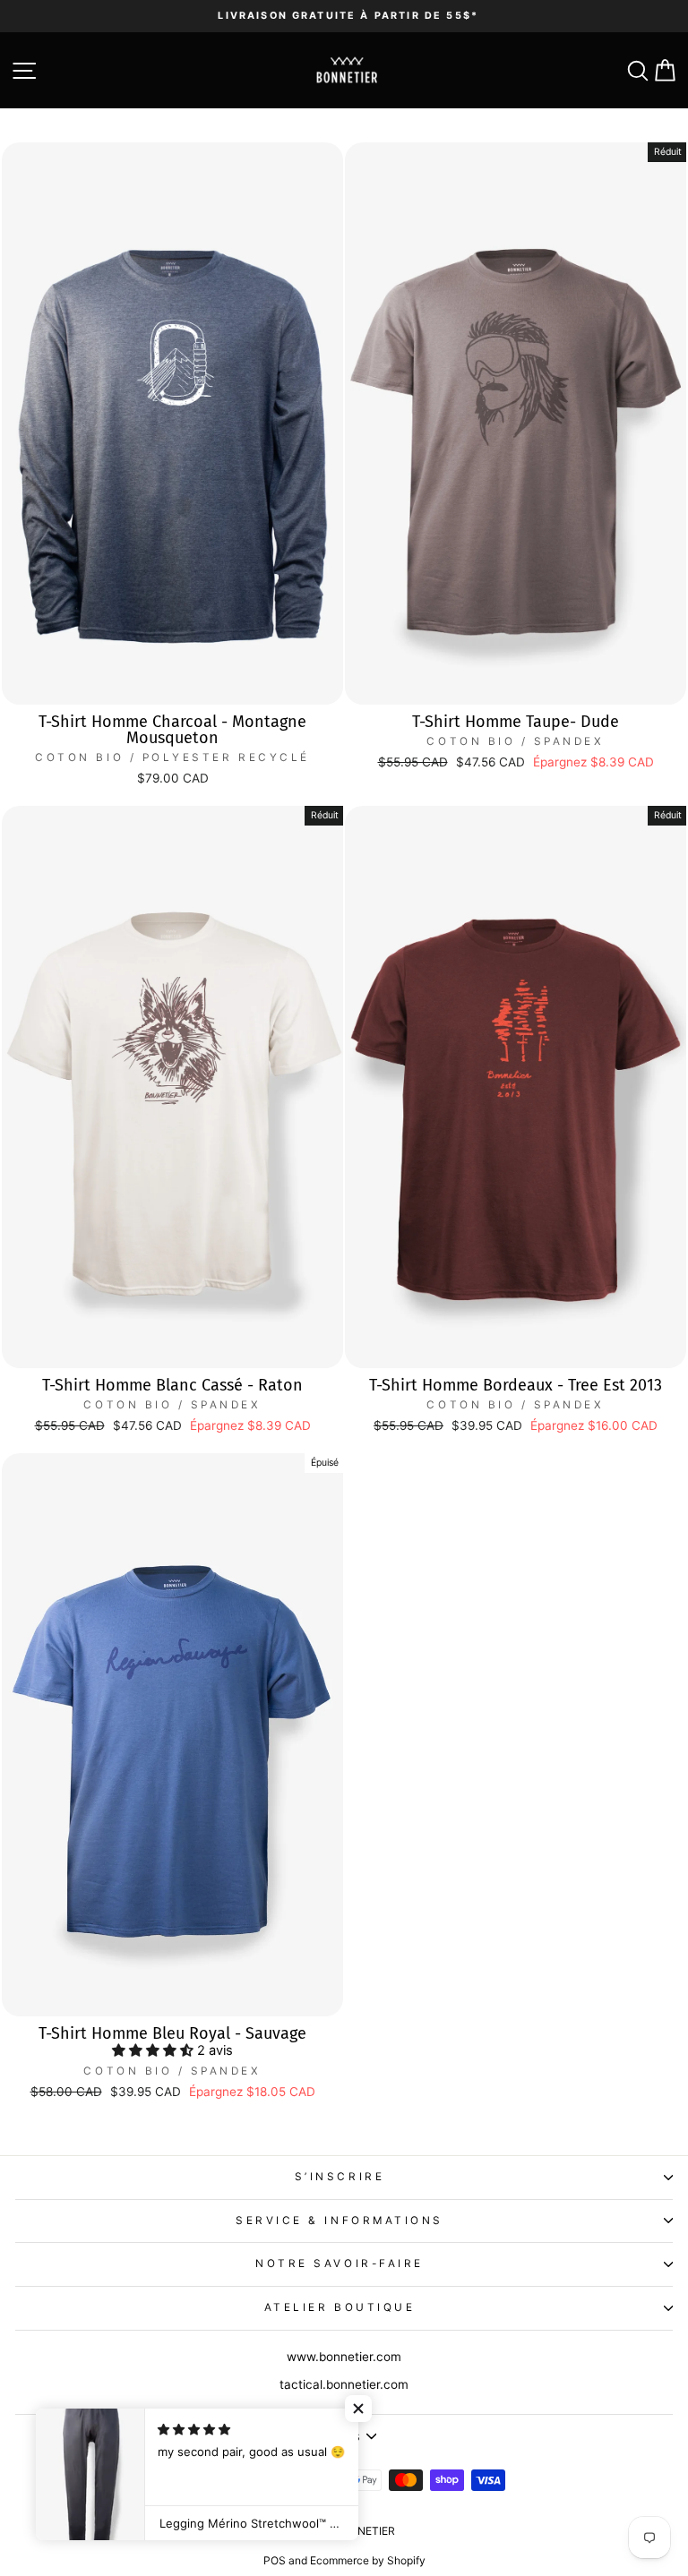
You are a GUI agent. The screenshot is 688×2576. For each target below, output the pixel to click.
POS (275, 2560)
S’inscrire (340, 2177)
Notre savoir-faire (340, 2264)
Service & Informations (340, 2221)
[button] (155, 2050)
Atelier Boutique (340, 2307)
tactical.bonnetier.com (344, 2384)
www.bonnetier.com (344, 2357)
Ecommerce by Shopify (368, 2560)
